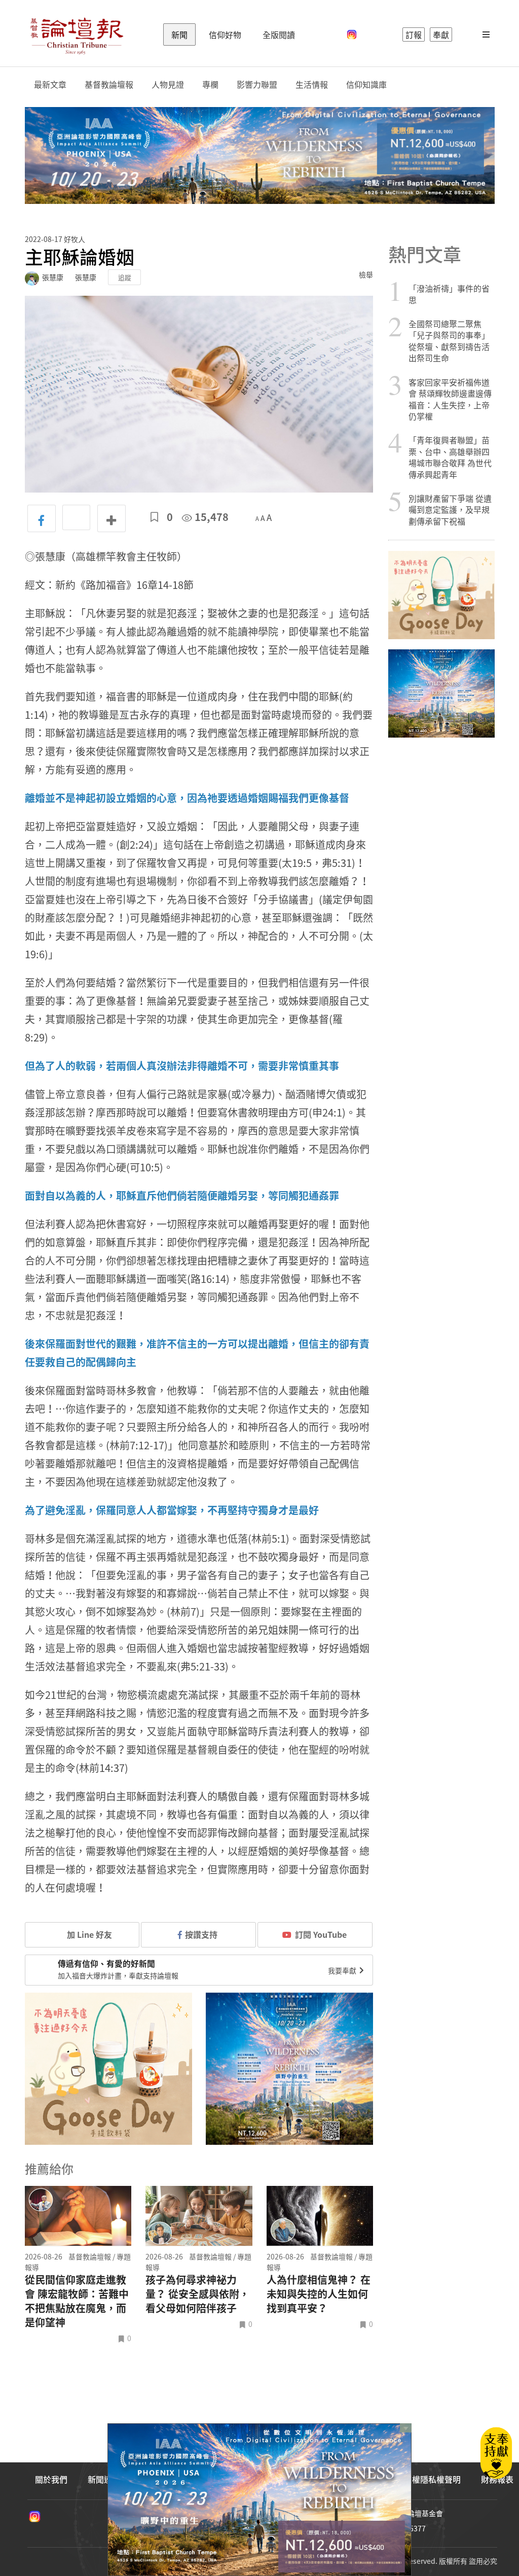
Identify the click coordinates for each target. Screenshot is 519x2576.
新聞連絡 (104, 2479)
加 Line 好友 (88, 1934)
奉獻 (441, 34)
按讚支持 (201, 1934)
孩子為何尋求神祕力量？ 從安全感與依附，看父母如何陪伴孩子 (197, 2294)
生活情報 (312, 84)
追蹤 (125, 277)
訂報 (414, 34)
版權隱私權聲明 (432, 2479)
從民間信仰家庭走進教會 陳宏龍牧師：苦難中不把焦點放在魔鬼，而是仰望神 (77, 2301)
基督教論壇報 (109, 84)
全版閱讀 (279, 34)
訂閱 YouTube (321, 1934)
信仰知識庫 (366, 84)
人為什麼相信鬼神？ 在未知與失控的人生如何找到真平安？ (319, 2294)
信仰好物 (225, 34)
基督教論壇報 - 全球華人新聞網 (77, 34)
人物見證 (168, 84)
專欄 (210, 84)
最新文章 (50, 84)
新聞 (179, 34)
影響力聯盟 (257, 84)
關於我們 (51, 2479)
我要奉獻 (343, 1970)
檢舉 (366, 274)
